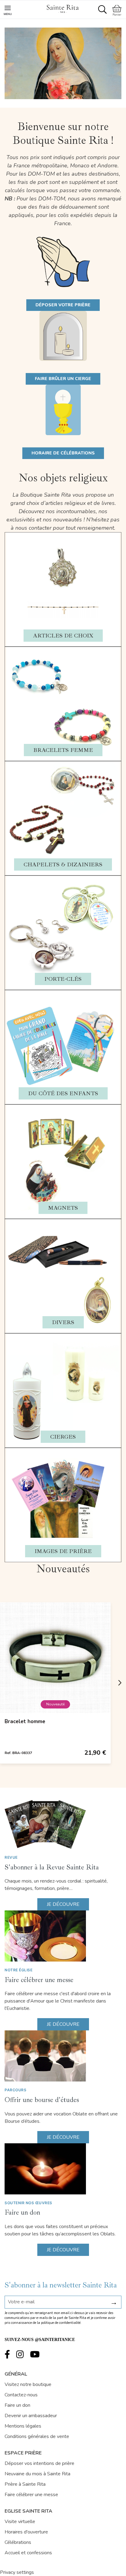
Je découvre (63, 1904)
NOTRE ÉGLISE (19, 1970)
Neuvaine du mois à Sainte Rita (37, 2474)
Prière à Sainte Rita (25, 2484)
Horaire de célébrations (63, 453)
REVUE (11, 1857)
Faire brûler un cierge (63, 379)
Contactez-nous (21, 2395)
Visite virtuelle (20, 2522)
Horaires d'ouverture (26, 2532)
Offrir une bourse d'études (42, 2100)
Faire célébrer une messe (39, 1980)
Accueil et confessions (28, 2553)
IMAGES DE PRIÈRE (63, 1551)
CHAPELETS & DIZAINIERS (63, 864)
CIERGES (63, 1437)
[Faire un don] (63, 2169)
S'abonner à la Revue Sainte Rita (52, 1867)
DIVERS (63, 1322)
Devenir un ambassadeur (31, 2416)
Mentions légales (23, 2426)
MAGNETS (63, 1208)
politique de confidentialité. (61, 2323)
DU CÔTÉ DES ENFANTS (63, 1093)
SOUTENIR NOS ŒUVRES (28, 2203)
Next (120, 1683)
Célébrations (18, 2542)
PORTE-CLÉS (63, 979)
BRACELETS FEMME (63, 750)
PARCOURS (15, 2090)
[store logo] (62, 8)
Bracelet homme (25, 1721)
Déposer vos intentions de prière (39, 2463)
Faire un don (22, 2212)
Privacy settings (17, 2572)
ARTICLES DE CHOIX (63, 636)
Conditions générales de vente (37, 2436)
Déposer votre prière (63, 305)
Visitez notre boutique (28, 2384)
